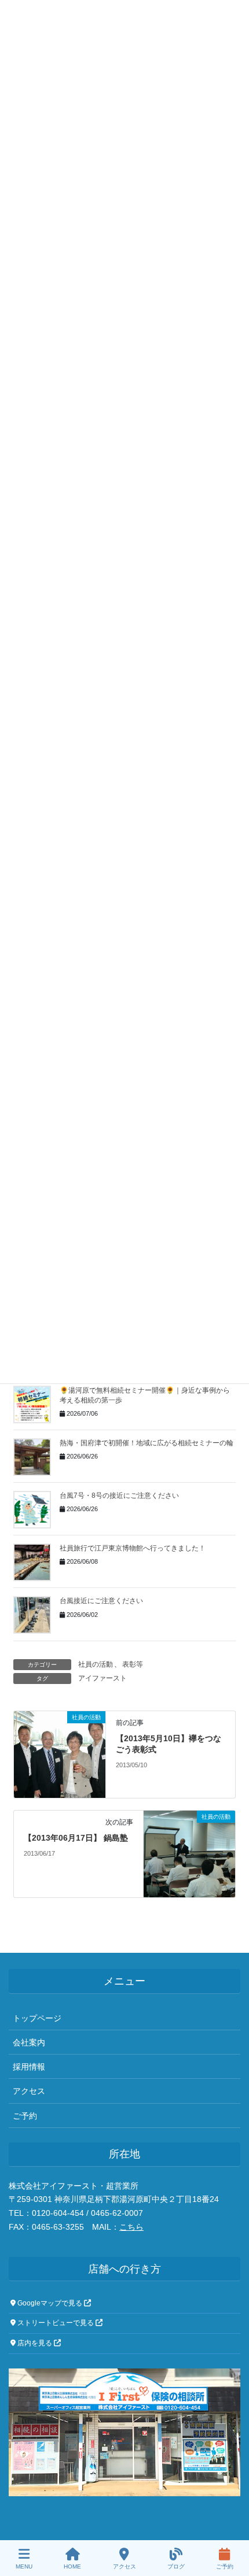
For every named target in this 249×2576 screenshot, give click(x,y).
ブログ (176, 2566)
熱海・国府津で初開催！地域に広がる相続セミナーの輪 (147, 1443)
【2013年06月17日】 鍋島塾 (76, 1838)
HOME (72, 2566)
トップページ (37, 2018)
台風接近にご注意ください (101, 1601)
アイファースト (102, 1678)
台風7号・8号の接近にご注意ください (119, 1496)
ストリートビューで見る (56, 2323)
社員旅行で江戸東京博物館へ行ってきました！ (133, 1548)
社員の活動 (96, 1664)
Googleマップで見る (50, 2303)
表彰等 (133, 1664)
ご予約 (25, 2116)
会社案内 (29, 2042)
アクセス (29, 2091)
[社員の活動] (60, 1753)
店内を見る (35, 2343)
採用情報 (29, 2067)
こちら (131, 2227)
